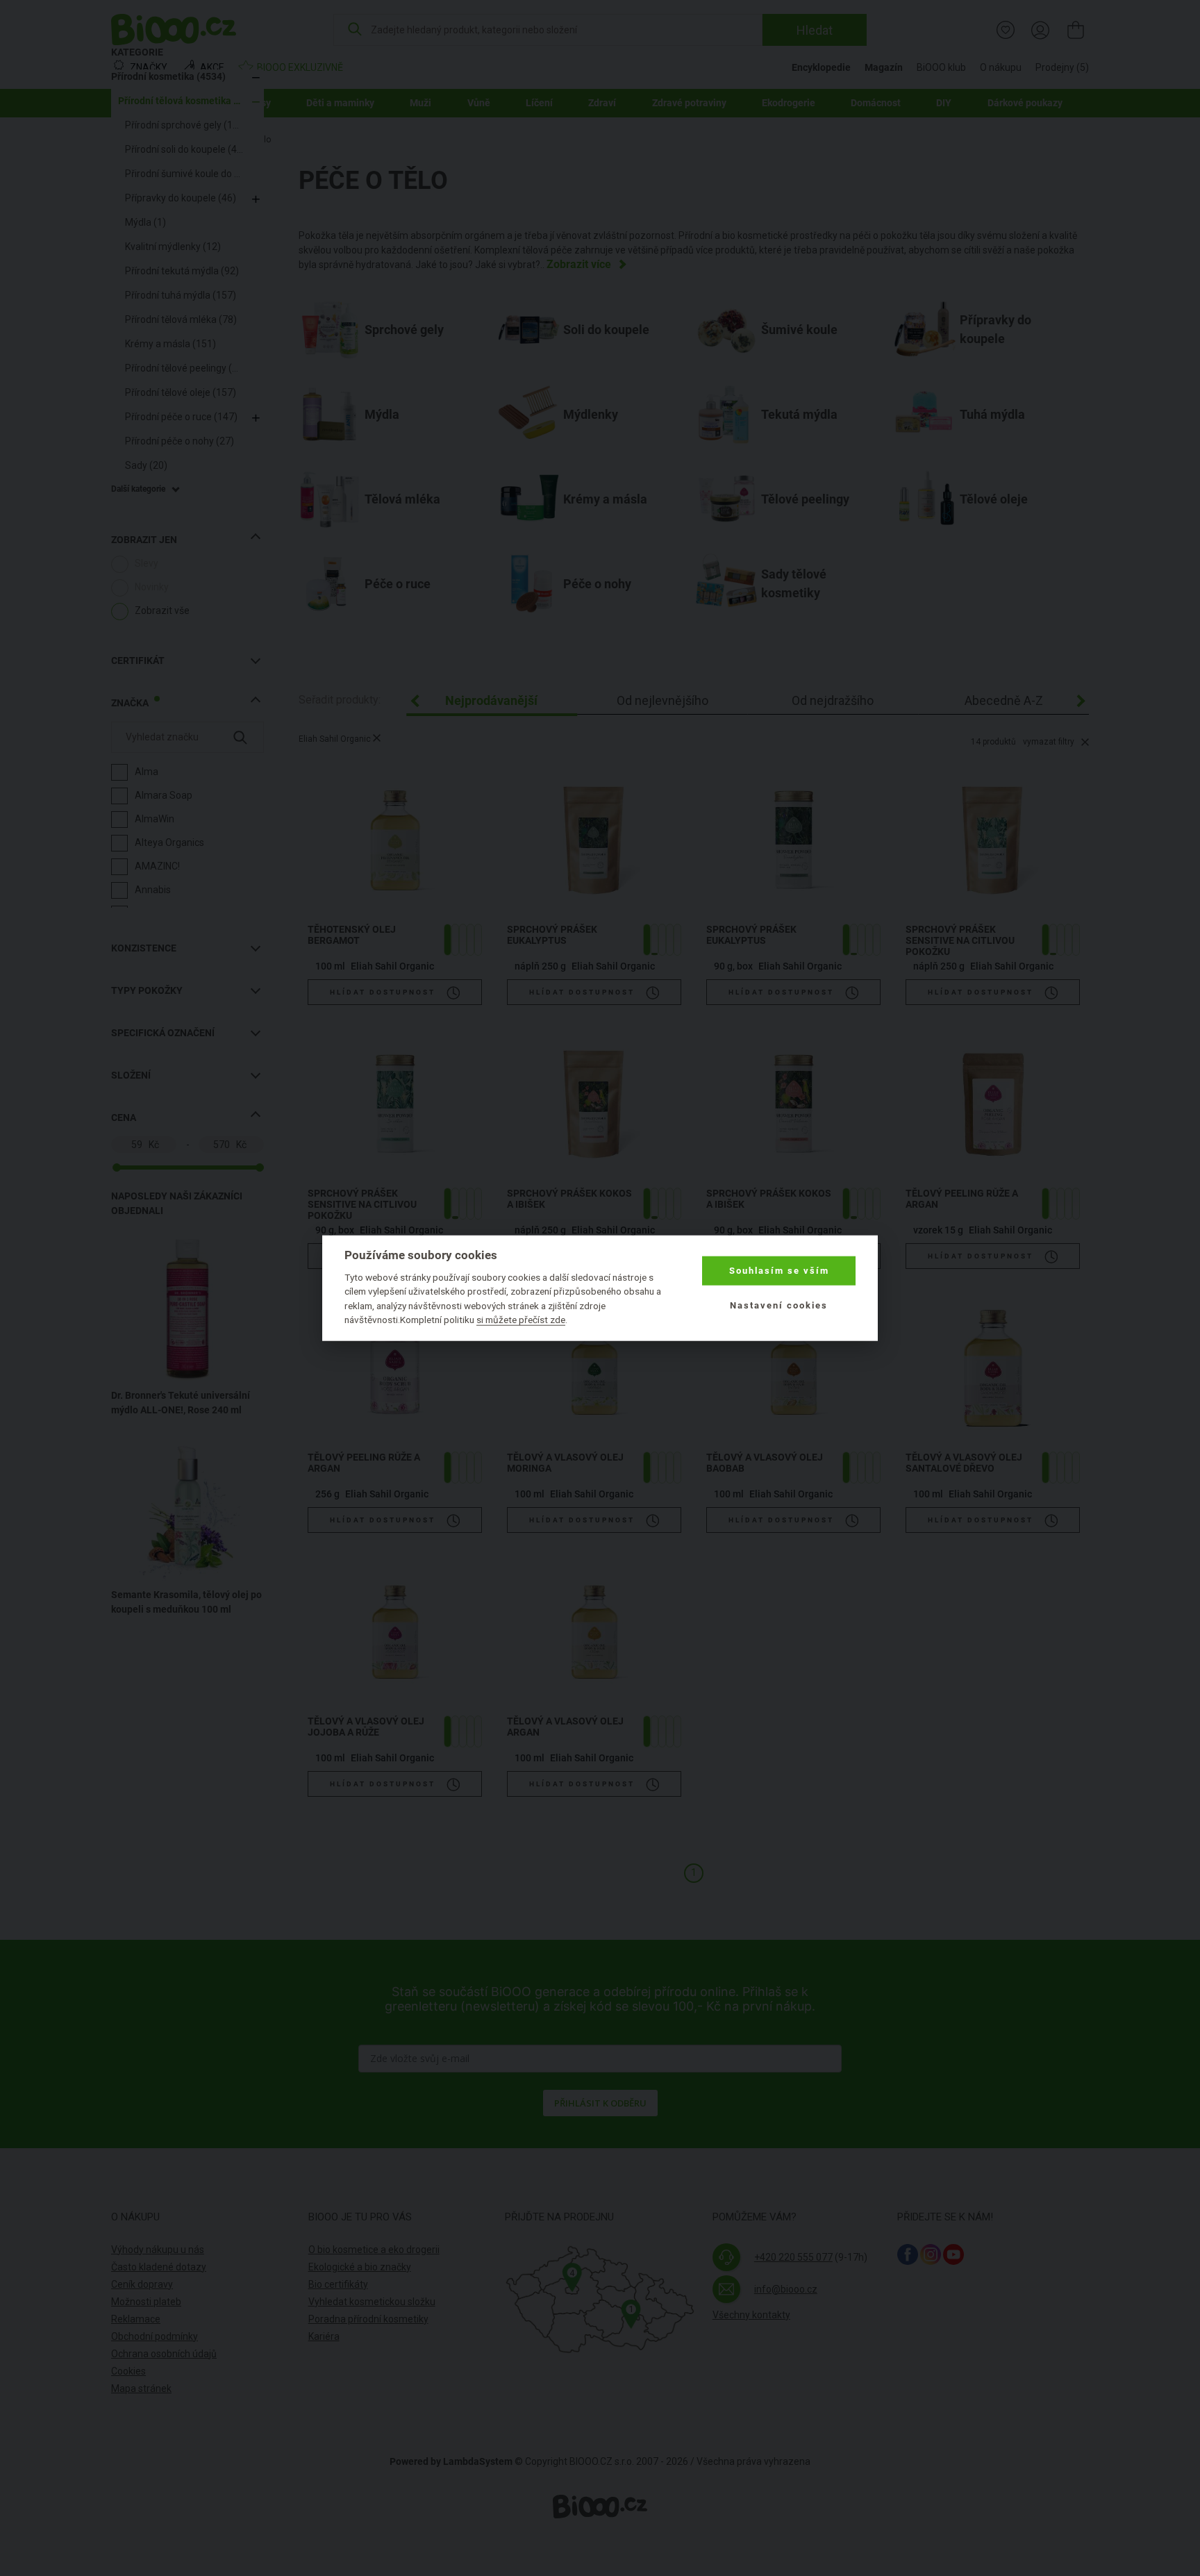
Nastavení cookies (779, 1305)
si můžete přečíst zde (521, 1320)
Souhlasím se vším (779, 1271)
